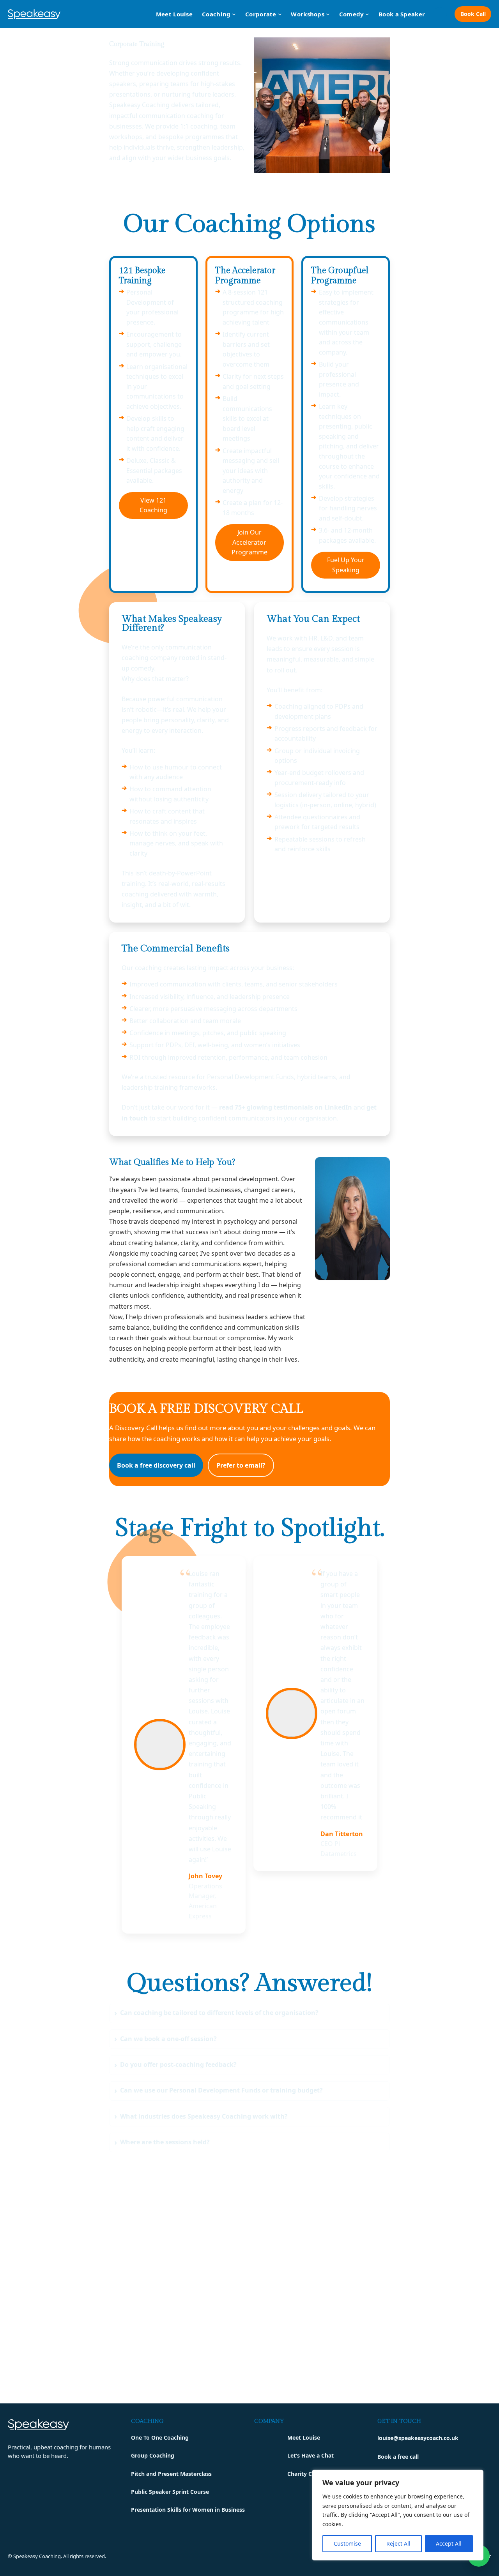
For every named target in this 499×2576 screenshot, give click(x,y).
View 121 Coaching (153, 505)
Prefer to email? (241, 1465)
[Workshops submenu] (328, 14)
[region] (398, 2515)
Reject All (398, 2543)
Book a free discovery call (156, 1465)
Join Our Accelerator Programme (249, 542)
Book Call (473, 14)
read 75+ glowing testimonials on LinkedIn (286, 1107)
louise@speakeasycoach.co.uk (418, 2438)
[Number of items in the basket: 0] (440, 14)
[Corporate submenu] (280, 14)
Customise (347, 2543)
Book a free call (398, 2457)
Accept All (449, 2543)
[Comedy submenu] (367, 14)
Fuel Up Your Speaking (346, 565)
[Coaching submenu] (234, 14)
